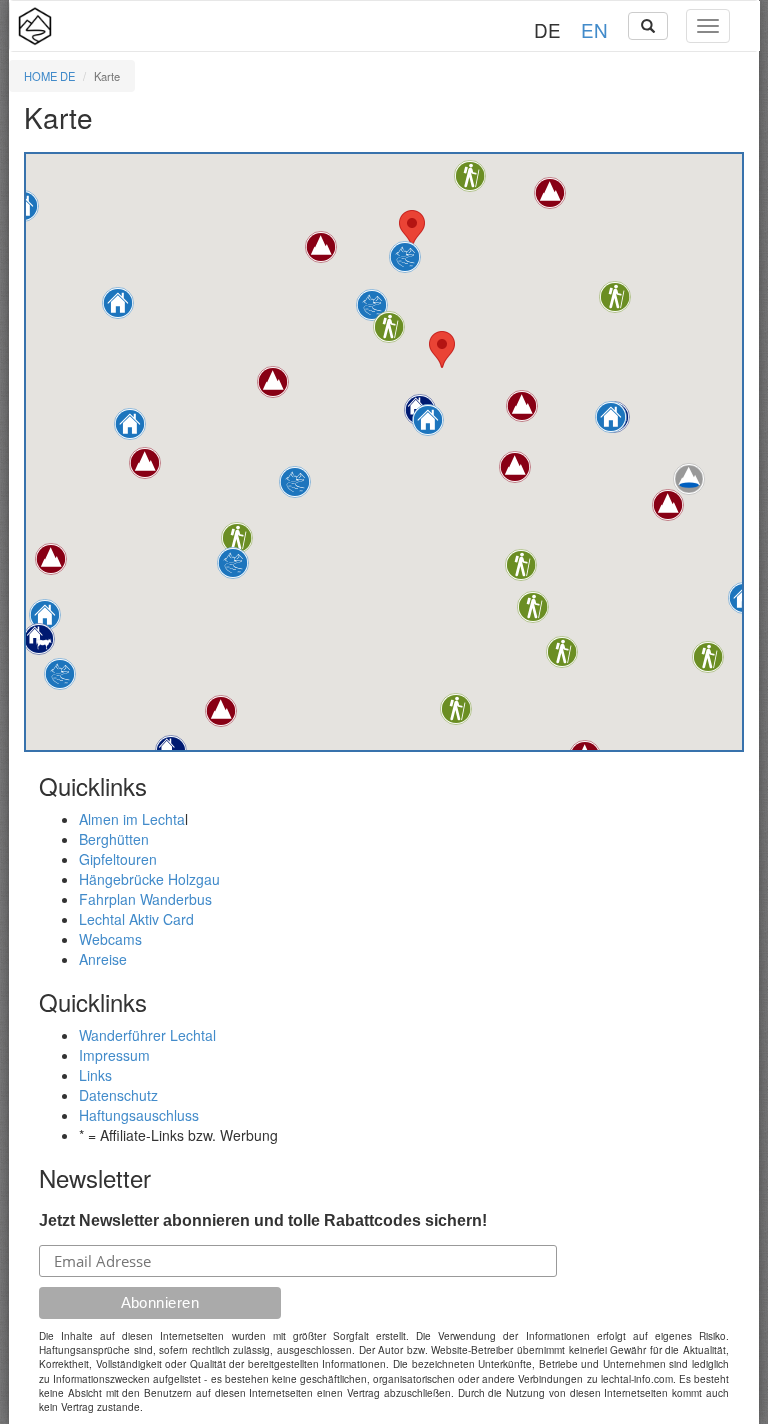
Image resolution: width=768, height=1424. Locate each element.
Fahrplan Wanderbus (145, 899)
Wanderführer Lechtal (147, 1035)
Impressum (114, 1055)
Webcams (110, 939)
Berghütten (114, 839)
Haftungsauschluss (139, 1115)
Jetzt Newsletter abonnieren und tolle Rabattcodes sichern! (263, 1220)
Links (95, 1075)
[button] (39, 639)
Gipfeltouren (118, 859)
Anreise (103, 959)
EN (594, 29)
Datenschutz (118, 1095)
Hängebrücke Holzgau (149, 879)
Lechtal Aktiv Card (136, 919)
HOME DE (49, 76)
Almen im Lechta (132, 819)
